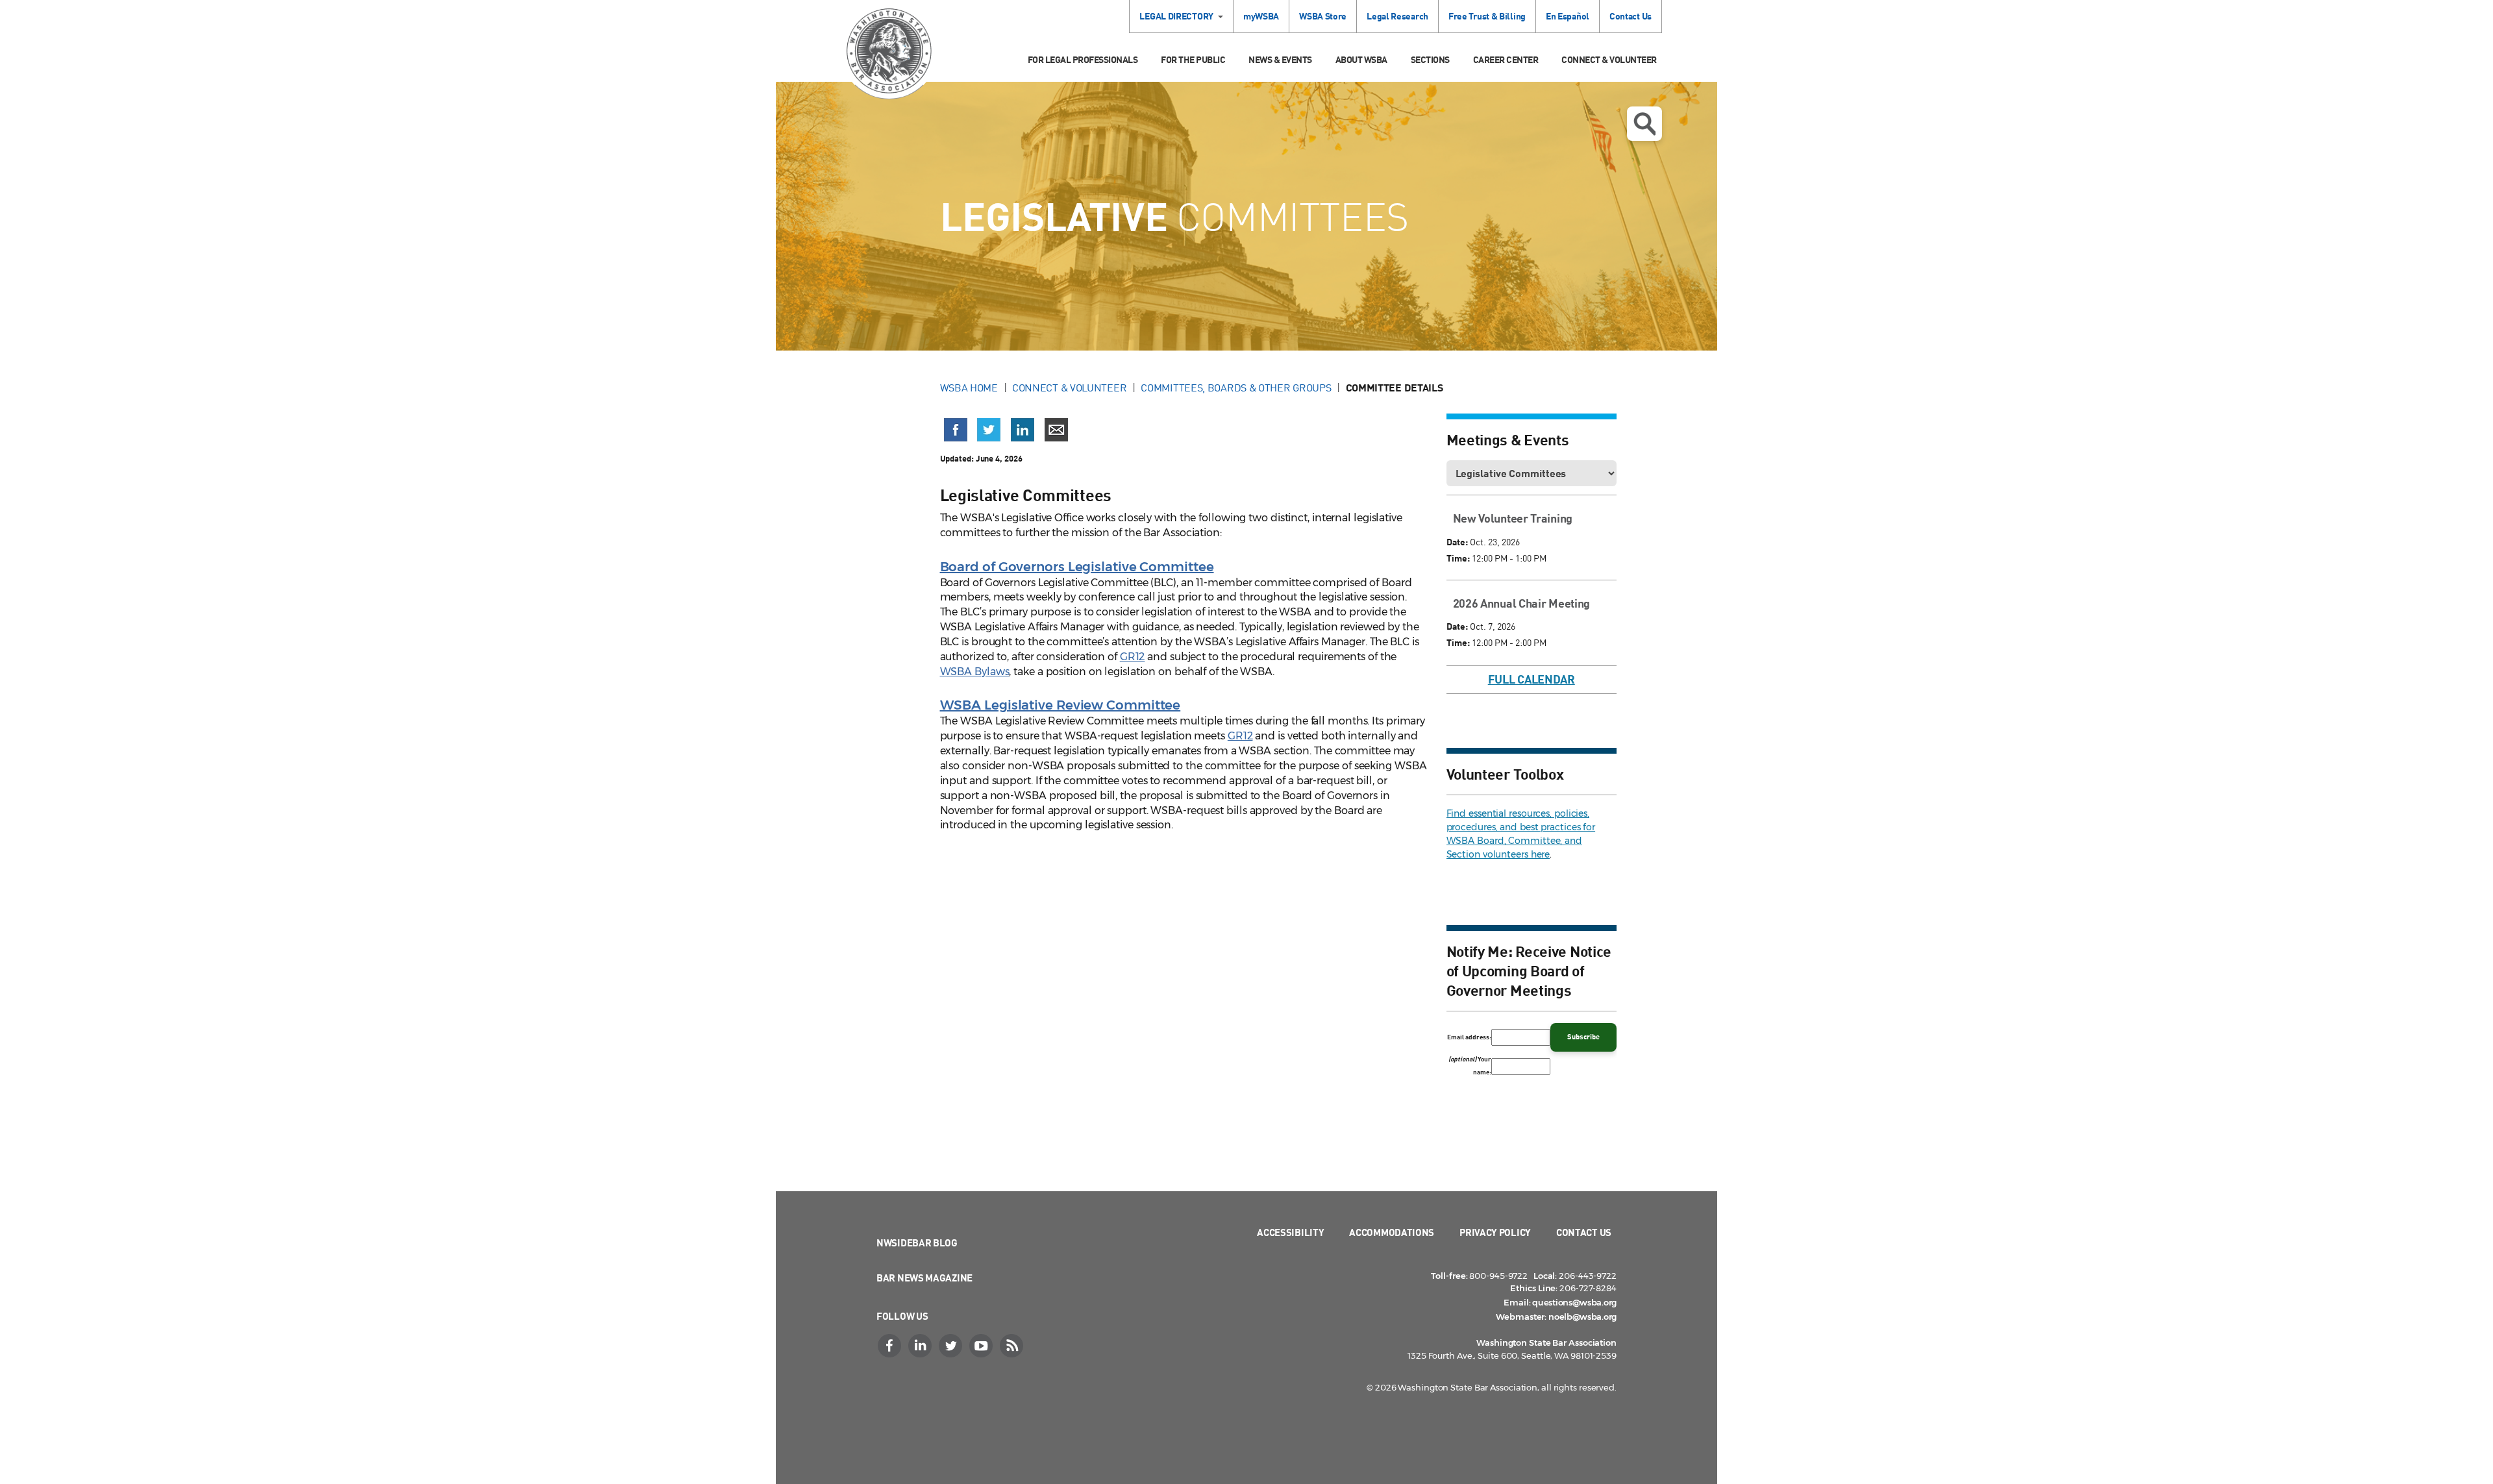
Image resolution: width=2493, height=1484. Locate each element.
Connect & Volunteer (1609, 59)
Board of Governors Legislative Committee (1077, 567)
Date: (1457, 542)
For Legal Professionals (1083, 59)
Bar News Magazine (924, 1278)
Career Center (1506, 59)
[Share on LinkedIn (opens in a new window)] (1023, 430)
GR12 (1133, 657)
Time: (1458, 558)
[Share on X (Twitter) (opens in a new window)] (989, 430)
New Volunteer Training (1513, 518)
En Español (1568, 16)
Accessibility (1290, 1232)
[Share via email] (1056, 430)
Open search (1644, 124)
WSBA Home (969, 388)
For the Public (1193, 59)
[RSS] (1013, 1346)
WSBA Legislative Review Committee (1060, 705)
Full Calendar (1532, 679)
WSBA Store (1323, 16)
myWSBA (1261, 16)
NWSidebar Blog (917, 1243)
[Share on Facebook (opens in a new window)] (956, 430)
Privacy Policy (1495, 1232)
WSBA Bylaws (975, 672)
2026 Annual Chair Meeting (1522, 603)
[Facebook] (891, 1346)
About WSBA (1361, 59)
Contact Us (1631, 16)
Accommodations (1392, 1232)
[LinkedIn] (921, 1346)
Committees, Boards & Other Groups (1236, 388)
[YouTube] (982, 1346)
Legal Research (1397, 16)
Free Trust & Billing (1487, 16)
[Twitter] (952, 1346)
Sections (1430, 59)
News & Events (1280, 59)
